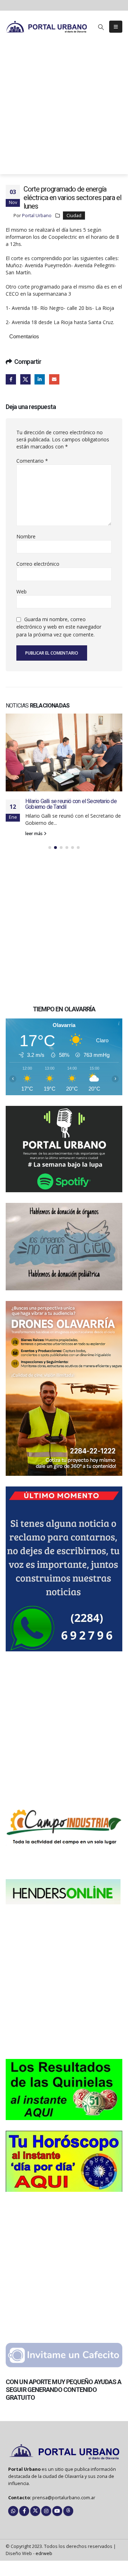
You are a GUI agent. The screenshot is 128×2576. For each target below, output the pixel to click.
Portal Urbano (37, 216)
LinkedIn (40, 379)
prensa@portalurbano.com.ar (64, 2485)
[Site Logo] (47, 26)
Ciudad (74, 216)
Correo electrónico (38, 564)
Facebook (11, 379)
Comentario (32, 461)
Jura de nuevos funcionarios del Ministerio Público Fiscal (72, 792)
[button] (101, 27)
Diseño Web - (29, 2541)
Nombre (26, 536)
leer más (34, 821)
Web (22, 591)
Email (54, 379)
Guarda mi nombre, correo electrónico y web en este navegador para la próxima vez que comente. (59, 627)
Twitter (25, 379)
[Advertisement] (64, 110)
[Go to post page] (64, 746)
